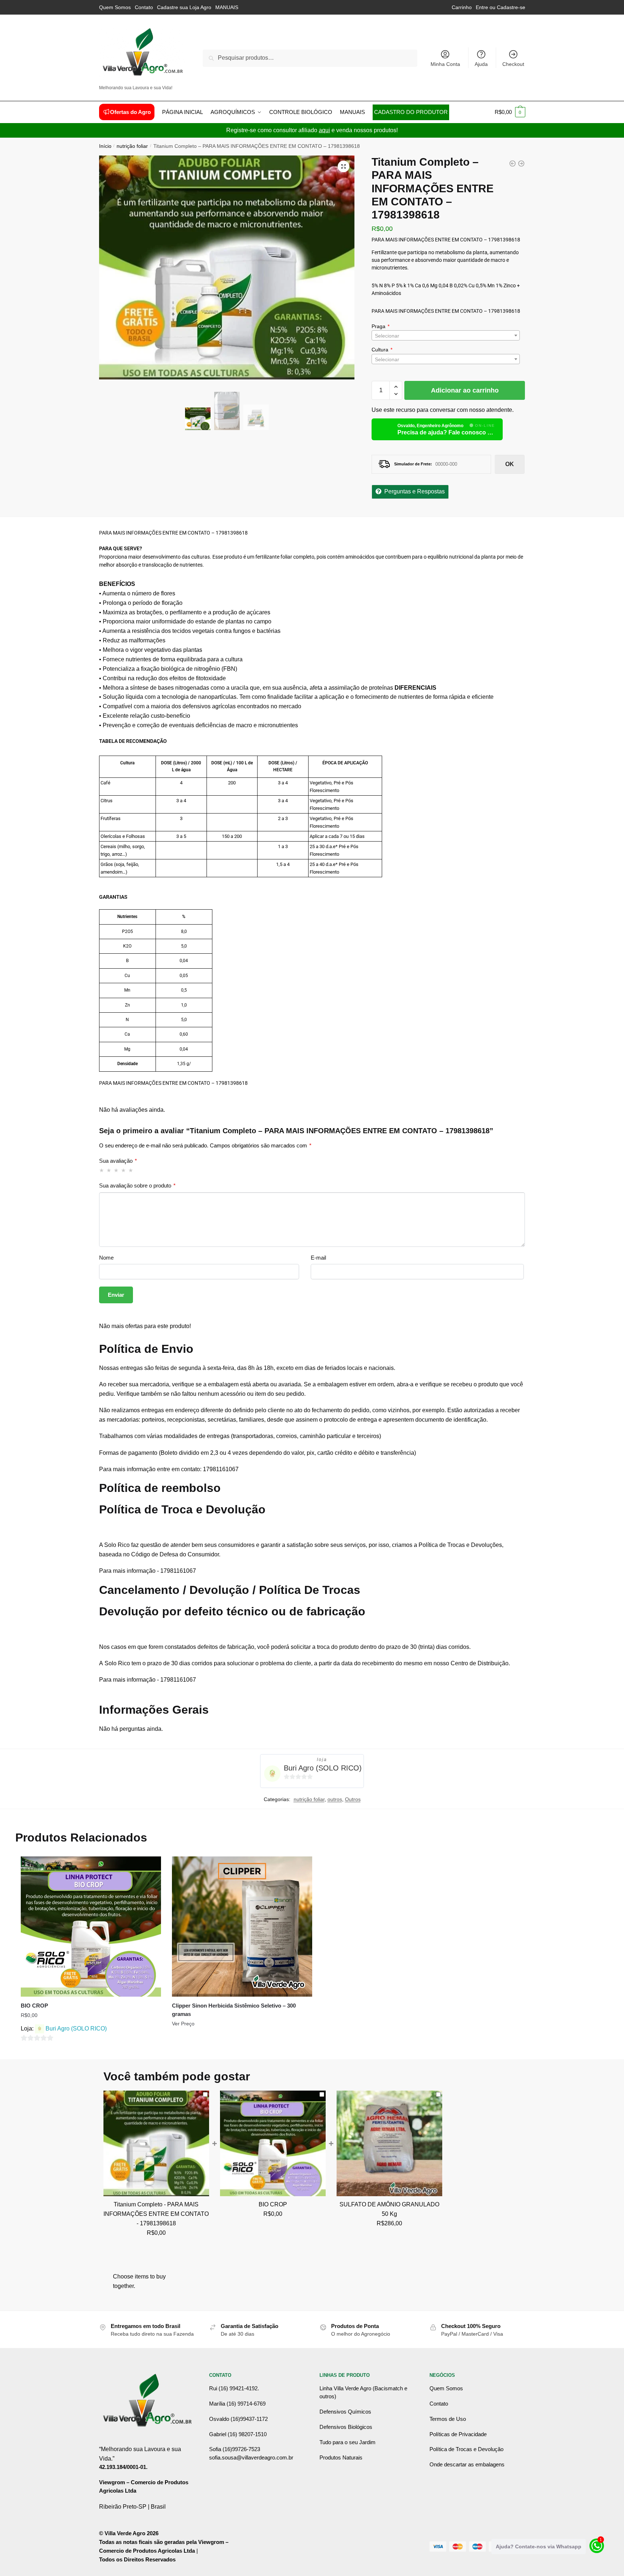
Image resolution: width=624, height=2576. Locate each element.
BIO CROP (34, 2006)
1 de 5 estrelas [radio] (102, 1170)
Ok (510, 464)
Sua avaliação (118, 1161)
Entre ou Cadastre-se (501, 7)
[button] (344, 166)
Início (105, 146)
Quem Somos (115, 7)
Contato (144, 7)
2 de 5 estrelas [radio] (109, 1170)
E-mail (318, 1258)
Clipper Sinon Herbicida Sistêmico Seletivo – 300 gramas (234, 2010)
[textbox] (446, 336)
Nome (106, 1258)
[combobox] (446, 335)
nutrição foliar (132, 146)
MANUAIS (227, 7)
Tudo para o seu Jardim (348, 2442)
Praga (378, 326)
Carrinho (462, 7)
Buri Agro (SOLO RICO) (323, 1768)
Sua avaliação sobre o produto (137, 1185)
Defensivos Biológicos (346, 2427)
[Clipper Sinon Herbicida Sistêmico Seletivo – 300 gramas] (242, 1927)
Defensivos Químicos (345, 2412)
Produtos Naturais (341, 2457)
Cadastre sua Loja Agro (184, 7)
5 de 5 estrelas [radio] (131, 1170)
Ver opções (91, 2051)
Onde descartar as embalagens (467, 2464)
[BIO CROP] (513, 164)
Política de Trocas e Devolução (466, 2449)
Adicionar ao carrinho (465, 390)
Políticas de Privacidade (458, 2434)
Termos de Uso (448, 2419)
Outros (353, 1799)
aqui (324, 130)
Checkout (513, 64)
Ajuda (481, 64)
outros (335, 1799)
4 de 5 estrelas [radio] (124, 1170)
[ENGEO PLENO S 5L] (521, 164)
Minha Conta (445, 64)
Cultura (380, 350)
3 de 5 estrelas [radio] (116, 1170)
